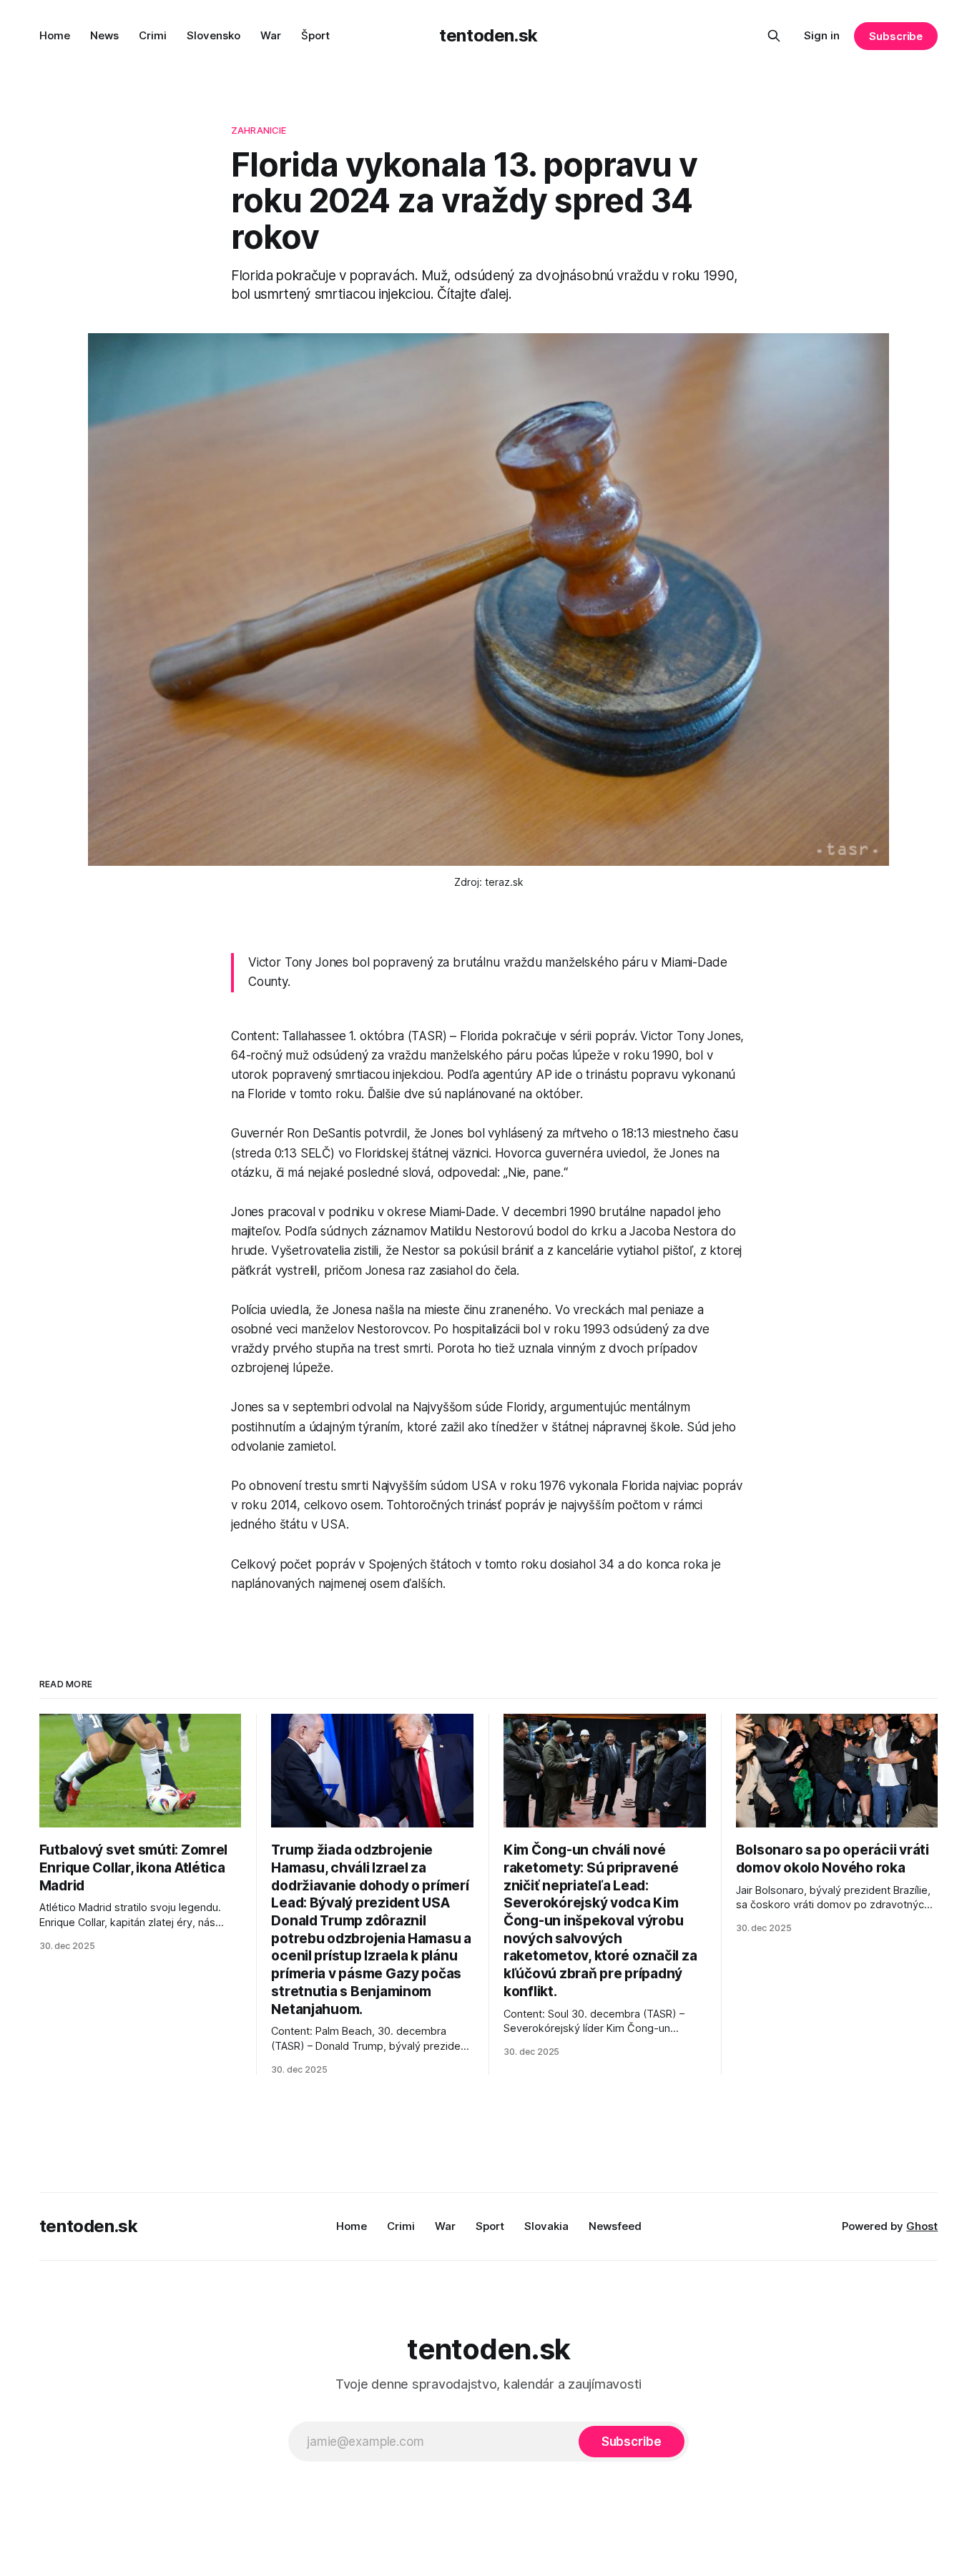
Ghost (922, 2226)
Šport (315, 35)
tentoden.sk (488, 35)
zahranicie (259, 130)
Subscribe (896, 36)
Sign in (822, 35)
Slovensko (213, 35)
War (271, 35)
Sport (490, 2226)
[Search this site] (774, 36)
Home (55, 35)
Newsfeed (615, 2226)
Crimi (153, 35)
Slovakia (546, 2226)
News (104, 35)
